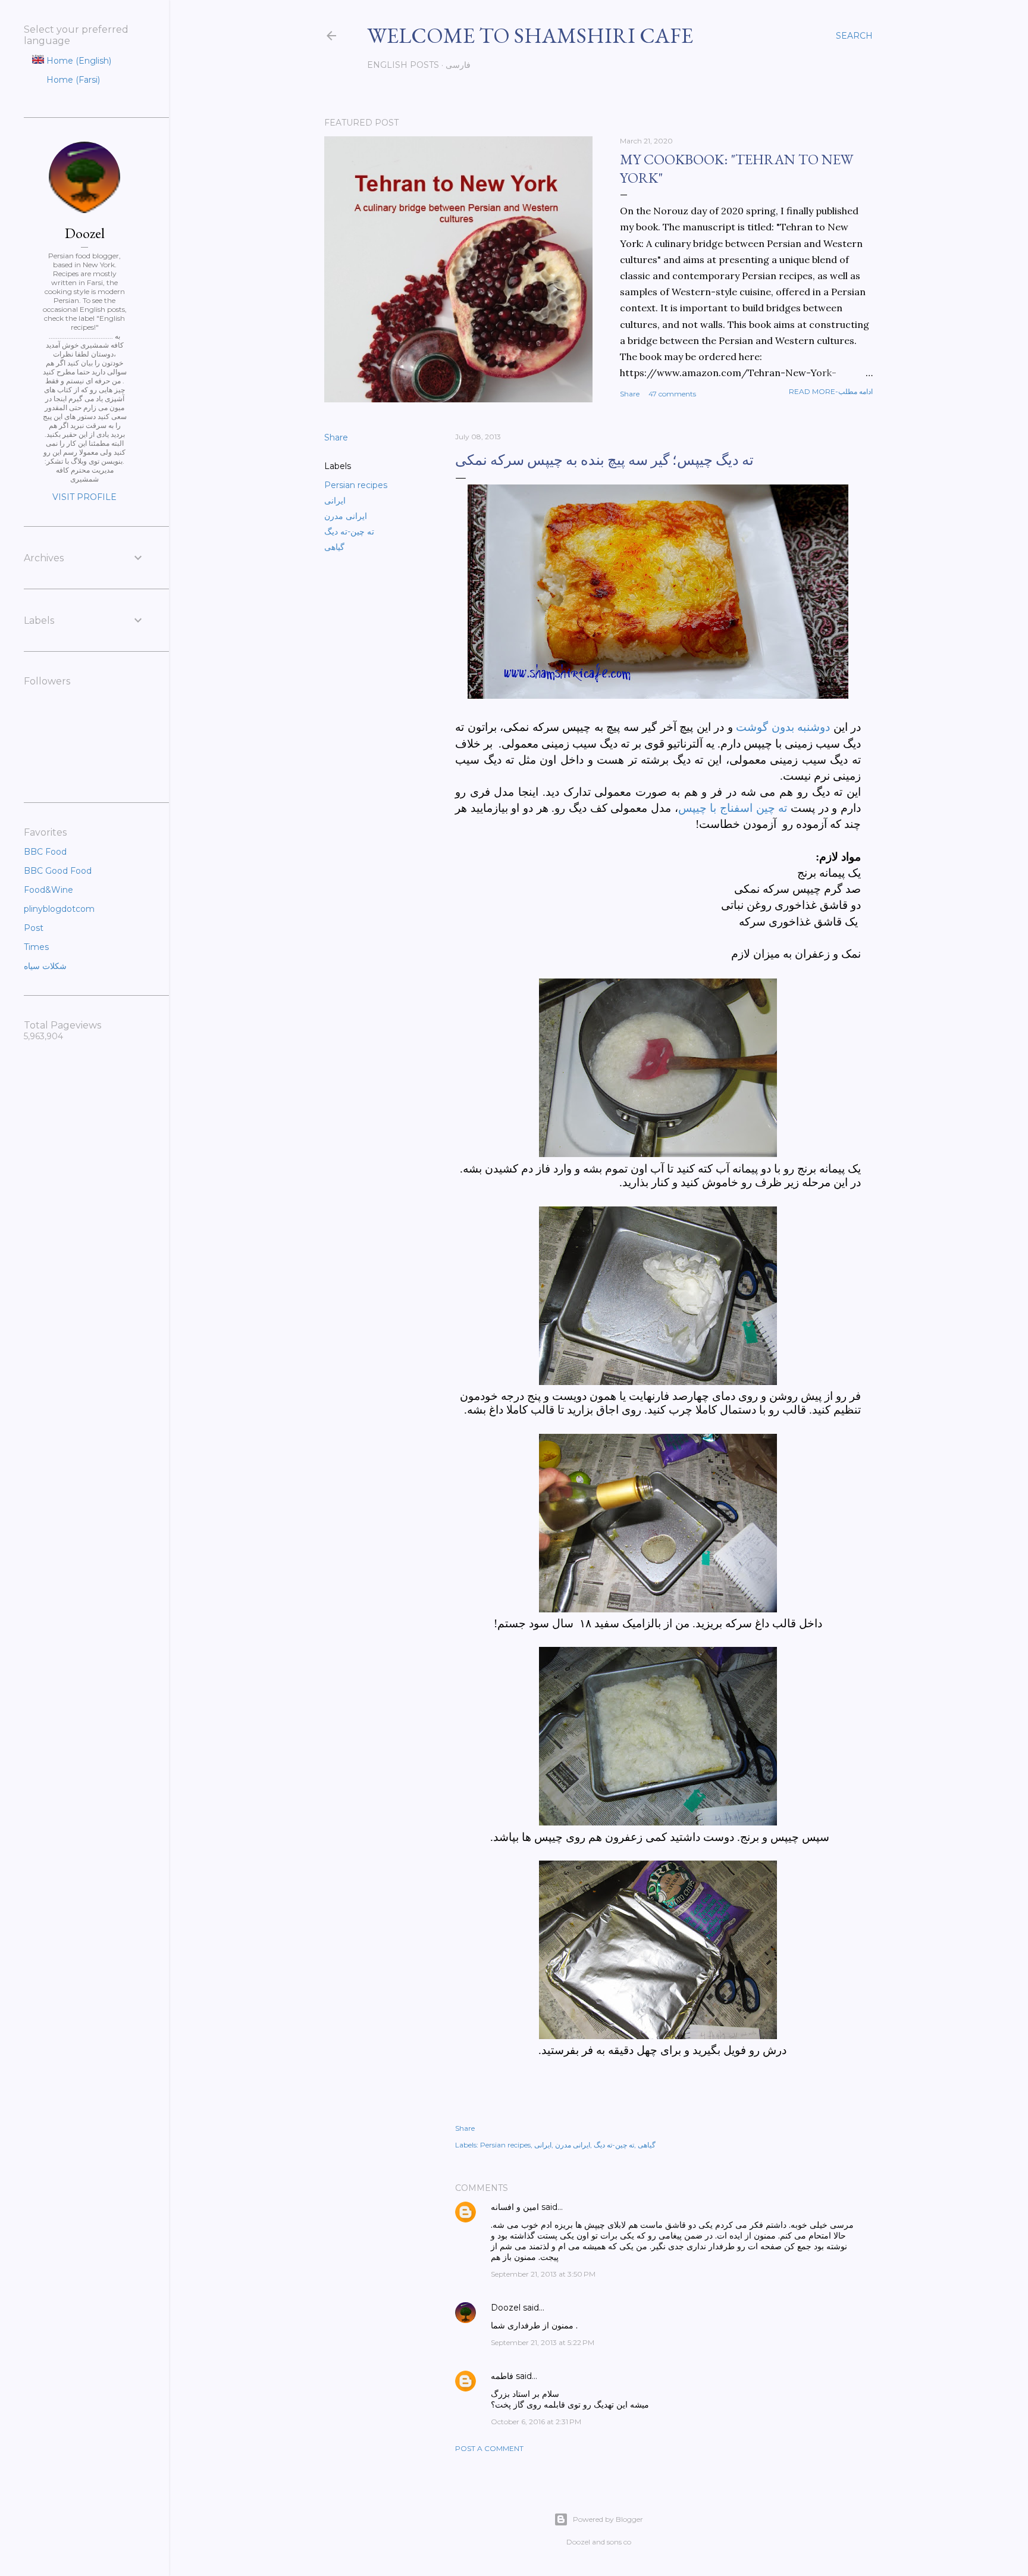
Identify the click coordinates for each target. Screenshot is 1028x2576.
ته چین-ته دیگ (349, 532)
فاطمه (502, 2376)
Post (34, 928)
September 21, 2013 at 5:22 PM (543, 2342)
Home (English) (78, 61)
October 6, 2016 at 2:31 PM (536, 2422)
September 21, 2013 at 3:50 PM (543, 2274)
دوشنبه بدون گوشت (783, 727)
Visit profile (84, 497)
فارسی (458, 65)
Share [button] (630, 394)
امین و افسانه (515, 2207)
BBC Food (45, 852)
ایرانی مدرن (346, 516)
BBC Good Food (58, 871)
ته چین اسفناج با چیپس (733, 808)
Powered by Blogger (608, 2519)
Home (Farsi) (72, 80)
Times (36, 947)
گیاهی (334, 547)
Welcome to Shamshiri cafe (530, 35)
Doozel (506, 2308)
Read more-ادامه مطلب (831, 391)
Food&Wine (48, 890)
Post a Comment (489, 2448)
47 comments (672, 394)
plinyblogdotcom (59, 909)
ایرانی (335, 501)
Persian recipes (356, 485)
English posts (403, 65)
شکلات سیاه (45, 966)
